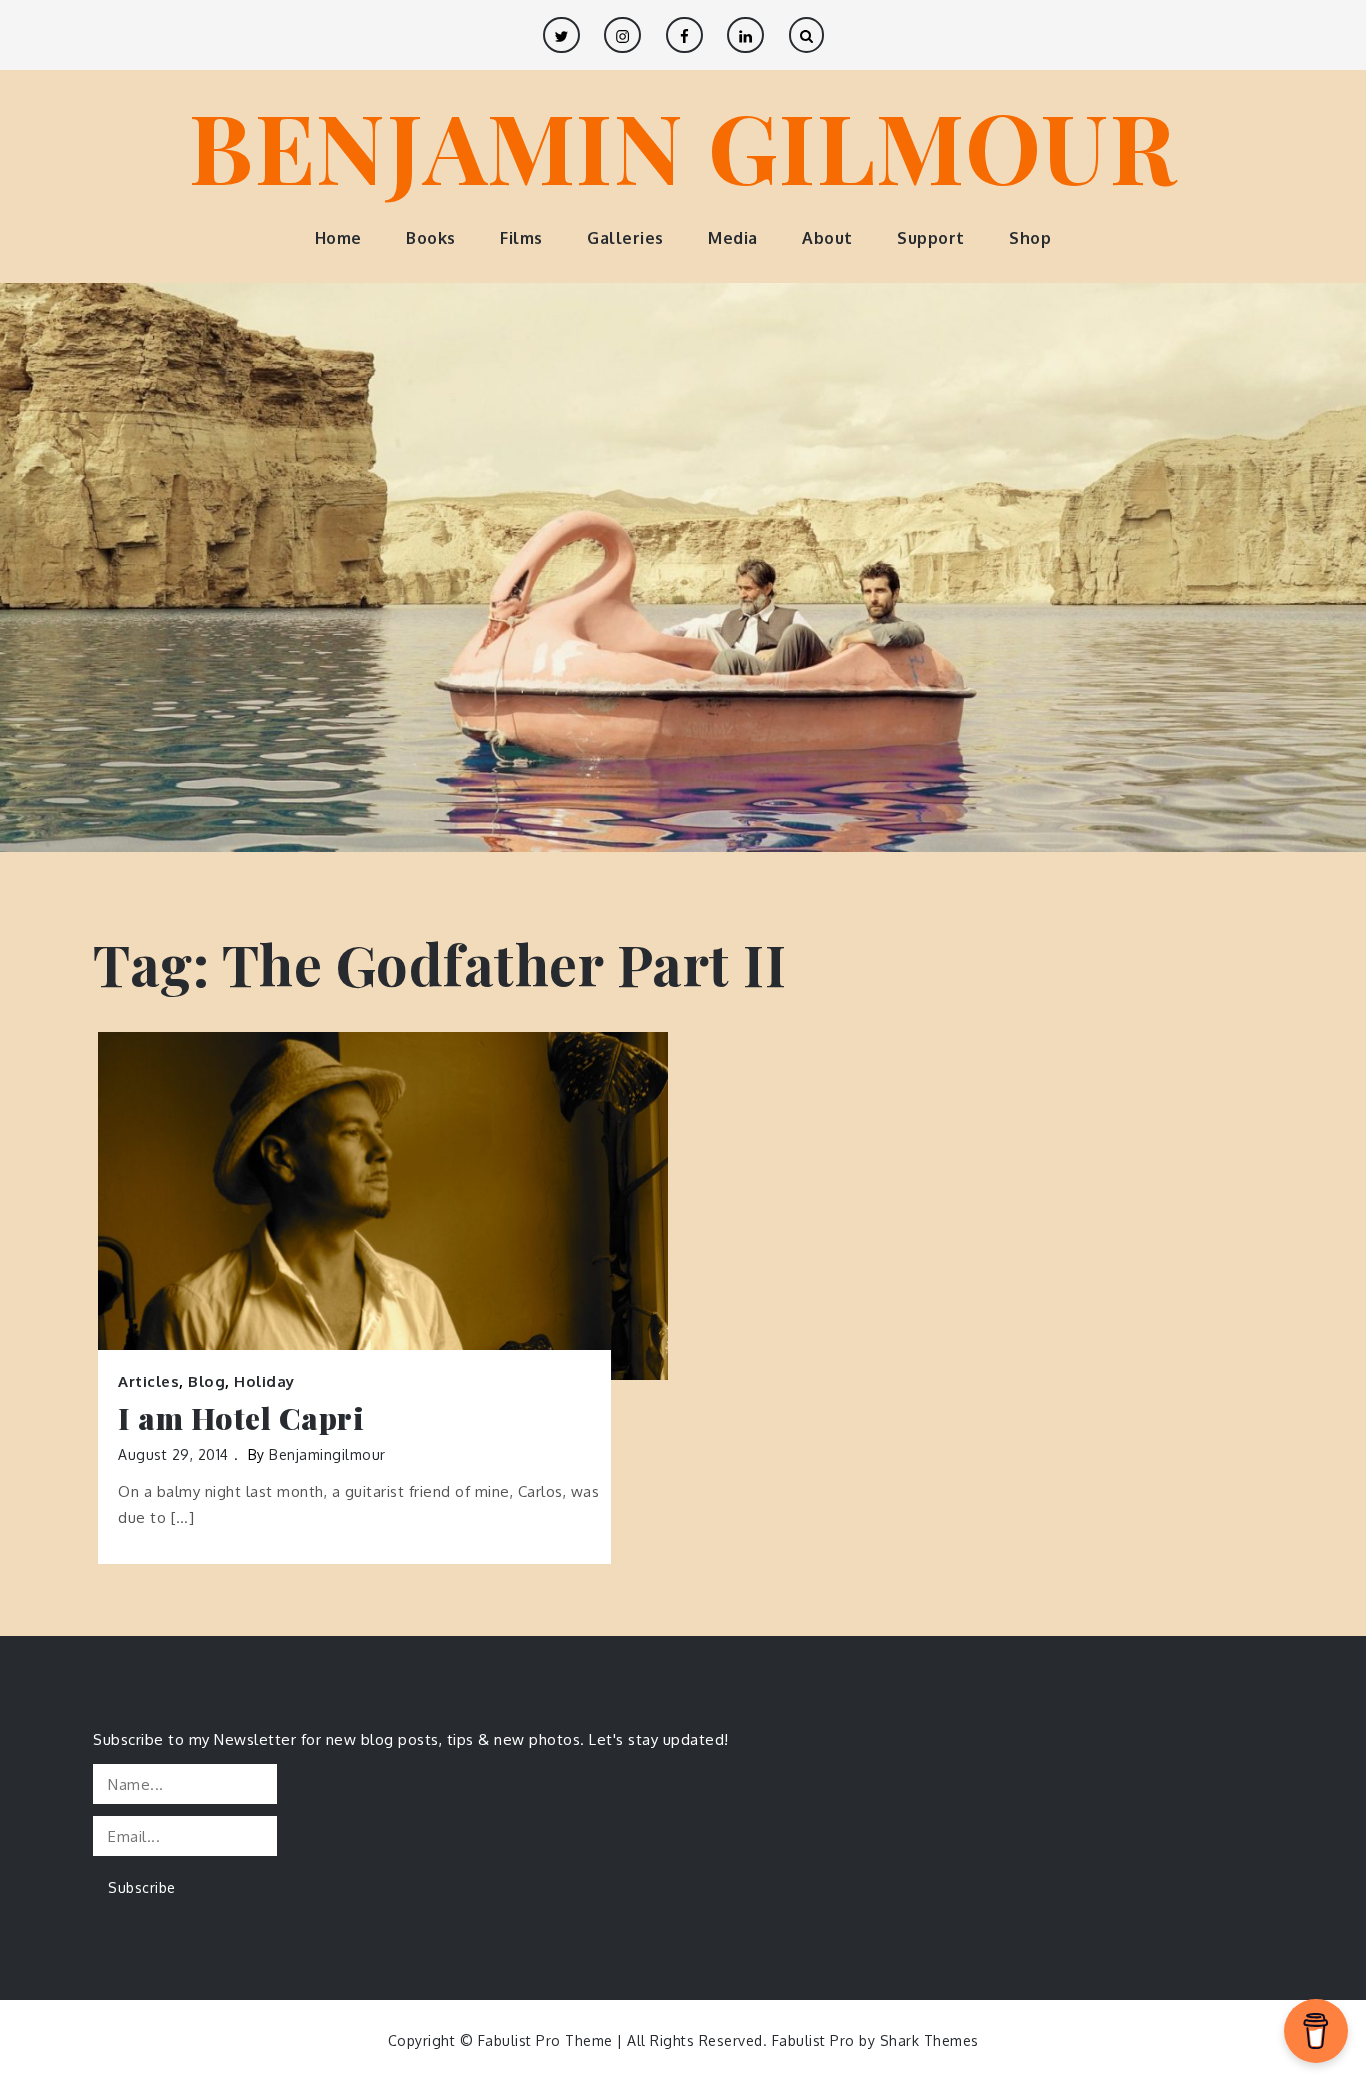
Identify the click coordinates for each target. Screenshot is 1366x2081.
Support (931, 238)
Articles (148, 1381)
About (827, 238)
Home (338, 238)
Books (431, 238)
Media (733, 238)
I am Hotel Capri (241, 1418)
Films (521, 238)
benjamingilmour (327, 1454)
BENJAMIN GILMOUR (683, 145)
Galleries (625, 238)
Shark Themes (929, 2040)
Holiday (264, 1381)
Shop (1030, 238)
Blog (206, 1381)
